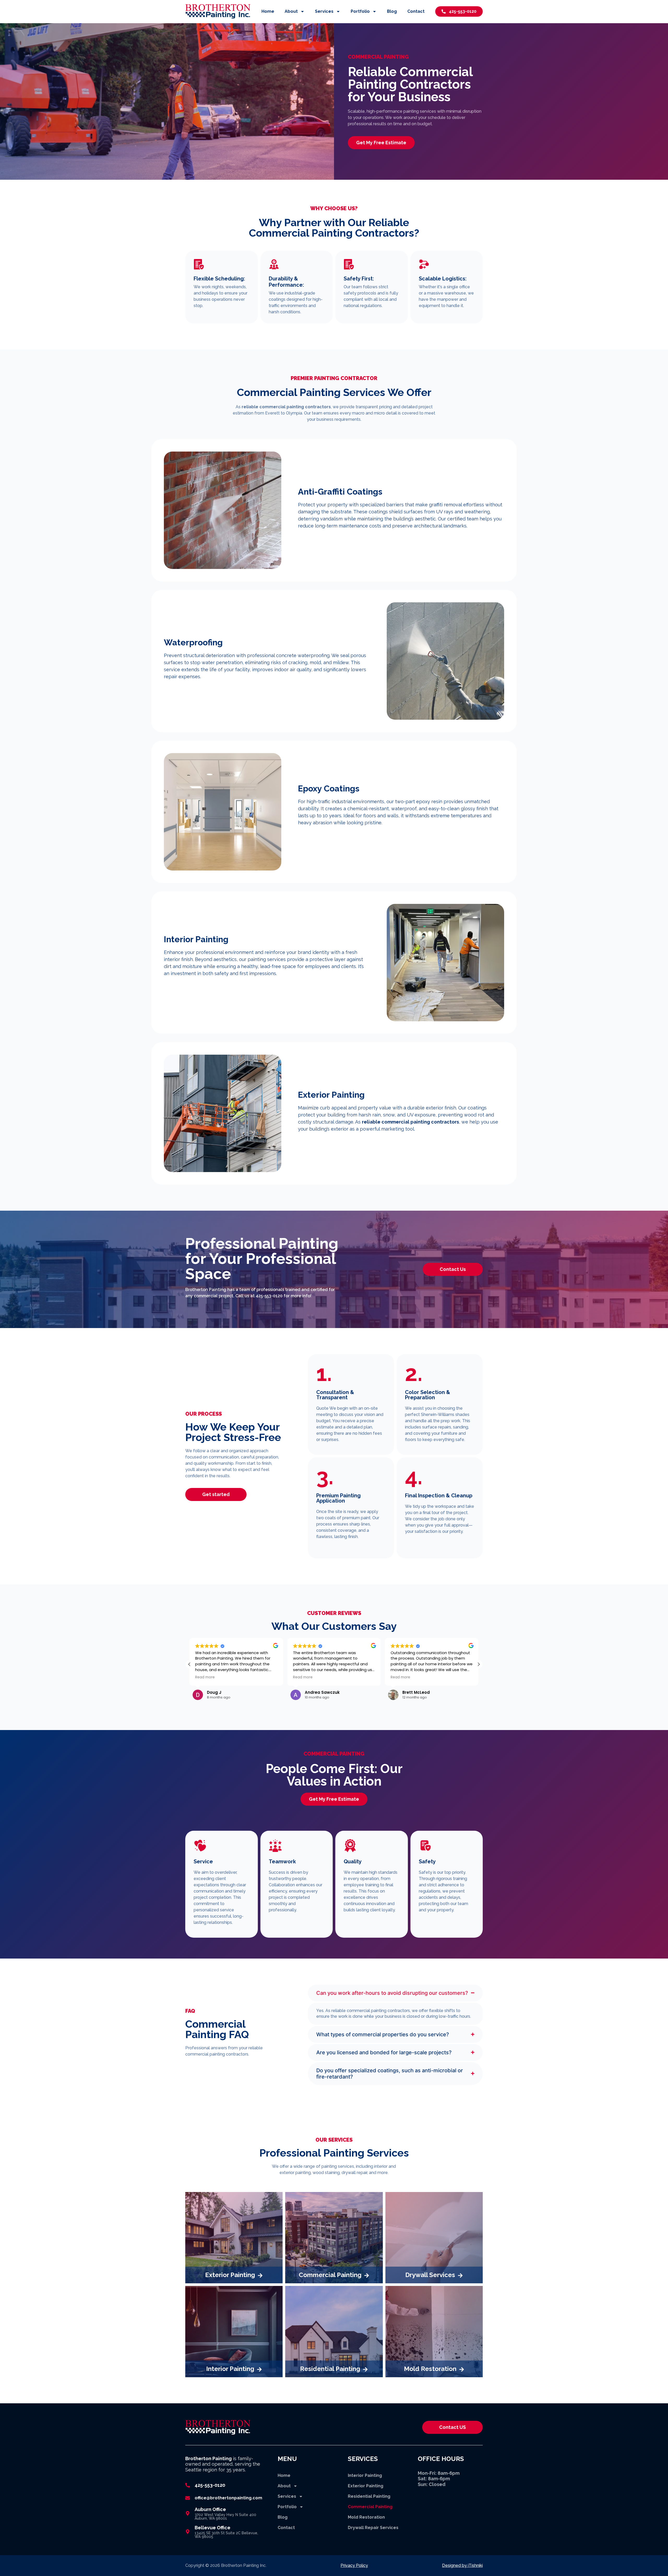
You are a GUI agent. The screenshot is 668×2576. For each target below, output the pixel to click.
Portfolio (360, 11)
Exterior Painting (366, 2486)
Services (324, 11)
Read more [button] (205, 1677)
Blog (392, 11)
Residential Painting (369, 2496)
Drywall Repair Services (373, 2528)
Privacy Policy (354, 2565)
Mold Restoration (366, 2517)
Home (268, 11)
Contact (416, 11)
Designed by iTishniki (462, 2565)
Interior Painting (365, 2475)
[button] (189, 1664)
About (291, 11)
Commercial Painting (370, 2507)
